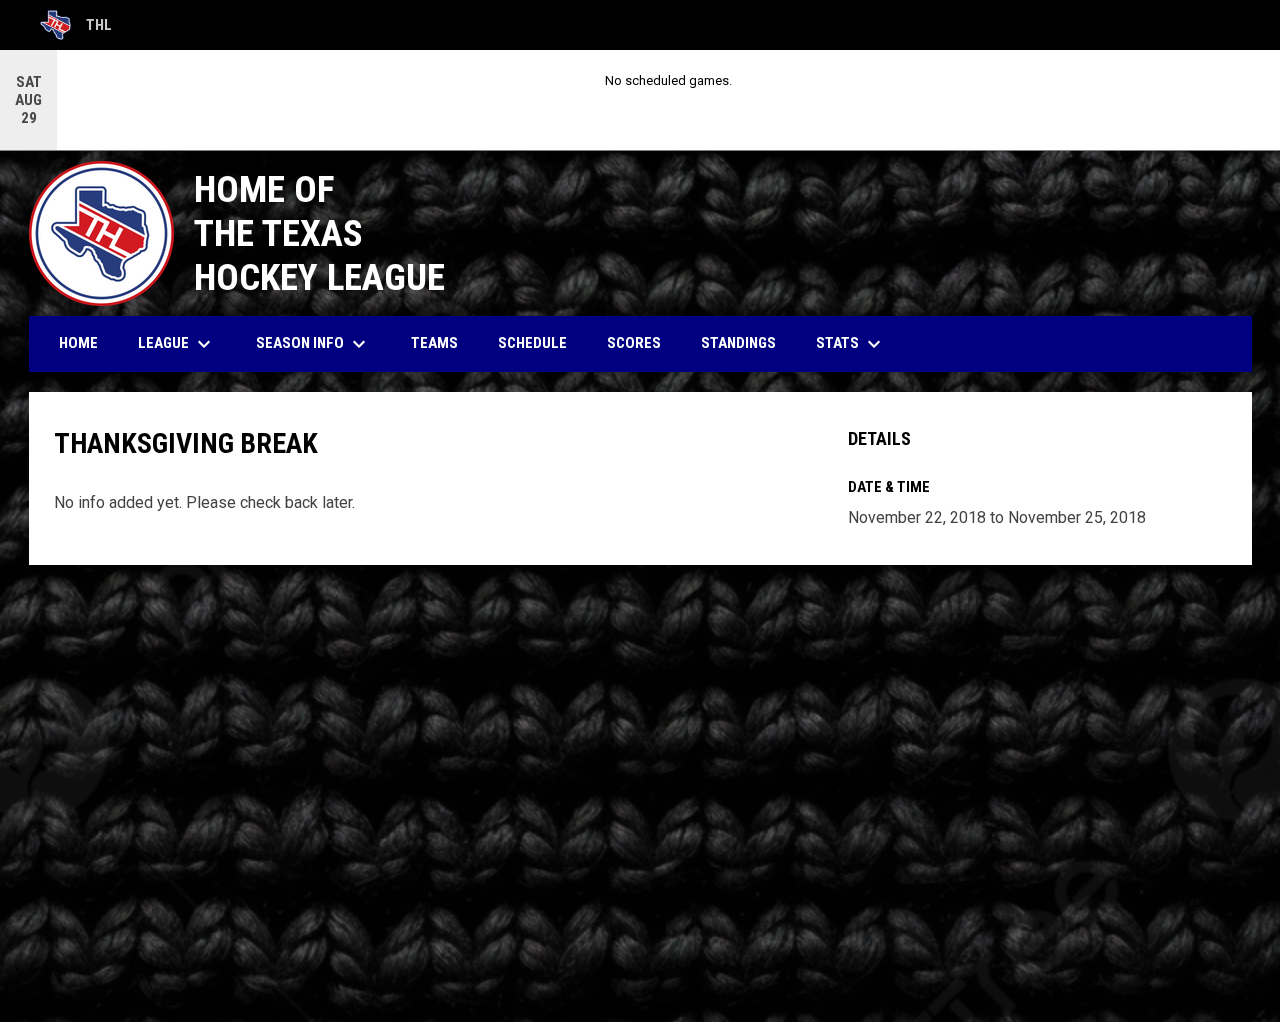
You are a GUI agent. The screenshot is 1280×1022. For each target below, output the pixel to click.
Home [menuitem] (78, 343)
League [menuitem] (177, 344)
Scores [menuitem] (634, 343)
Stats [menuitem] (851, 344)
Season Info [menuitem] (313, 344)
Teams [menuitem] (434, 343)
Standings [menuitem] (738, 343)
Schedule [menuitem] (532, 343)
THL (76, 28)
